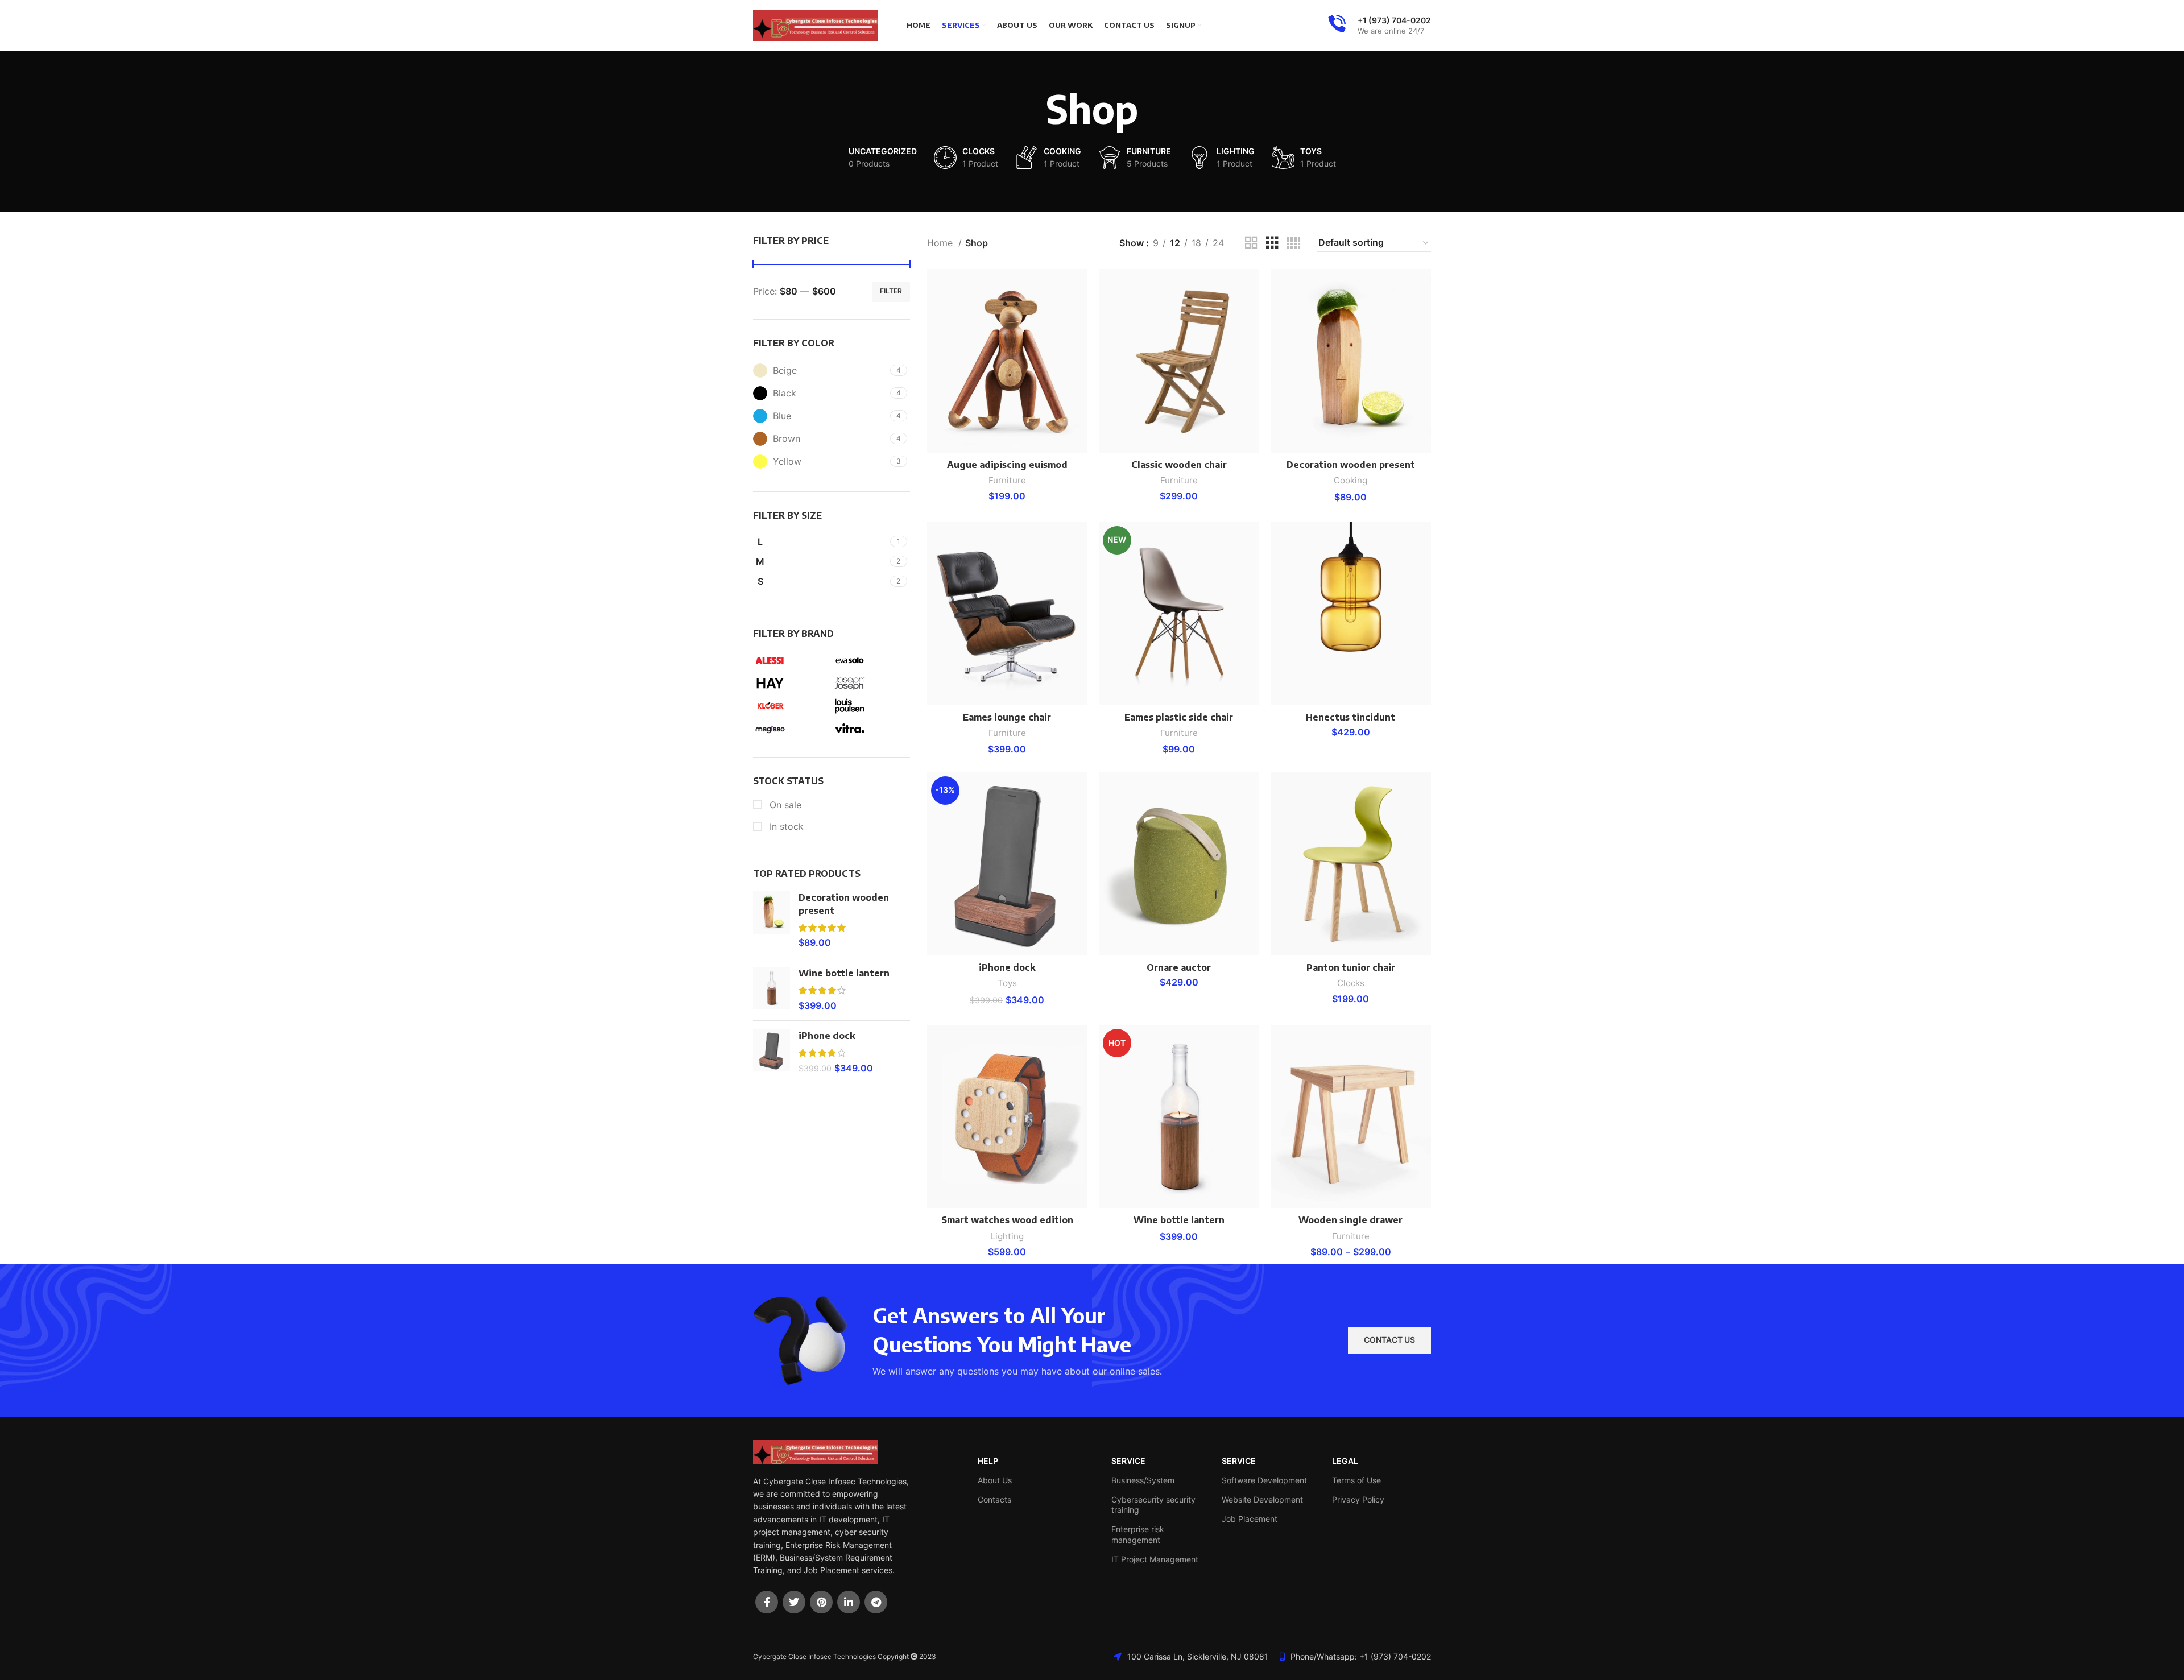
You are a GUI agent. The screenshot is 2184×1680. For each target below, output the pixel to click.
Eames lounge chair (1007, 717)
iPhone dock (827, 1036)
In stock (785, 826)
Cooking (1350, 480)
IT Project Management (1155, 1559)
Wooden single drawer (1350, 1220)
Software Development (1264, 1480)
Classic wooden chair (1179, 465)
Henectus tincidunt (1350, 717)
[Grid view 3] (1272, 243)
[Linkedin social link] (849, 1602)
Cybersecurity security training (1153, 1505)
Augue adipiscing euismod (1007, 465)
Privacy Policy (1358, 1499)
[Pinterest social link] (821, 1602)
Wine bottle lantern (844, 973)
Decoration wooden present (844, 904)
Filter (891, 291)
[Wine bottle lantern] (772, 989)
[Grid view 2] (1251, 243)
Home (941, 243)
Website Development (1262, 1499)
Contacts (994, 1499)
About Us (995, 1480)
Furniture (1007, 480)
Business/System (1143, 1480)
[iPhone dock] (772, 1052)
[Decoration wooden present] (772, 920)
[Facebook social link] (767, 1602)
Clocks (1351, 983)
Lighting (1007, 1236)
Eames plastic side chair (1179, 717)
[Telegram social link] (876, 1602)
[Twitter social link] (794, 1602)
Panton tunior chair (1351, 967)
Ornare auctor (1179, 967)
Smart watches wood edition (1007, 1220)
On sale (784, 805)
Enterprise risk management (1138, 1534)
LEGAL (1345, 1461)
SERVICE (1128, 1461)
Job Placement (1250, 1519)
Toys (1007, 983)
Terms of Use (1356, 1480)
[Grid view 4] (1293, 243)
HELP (988, 1461)
